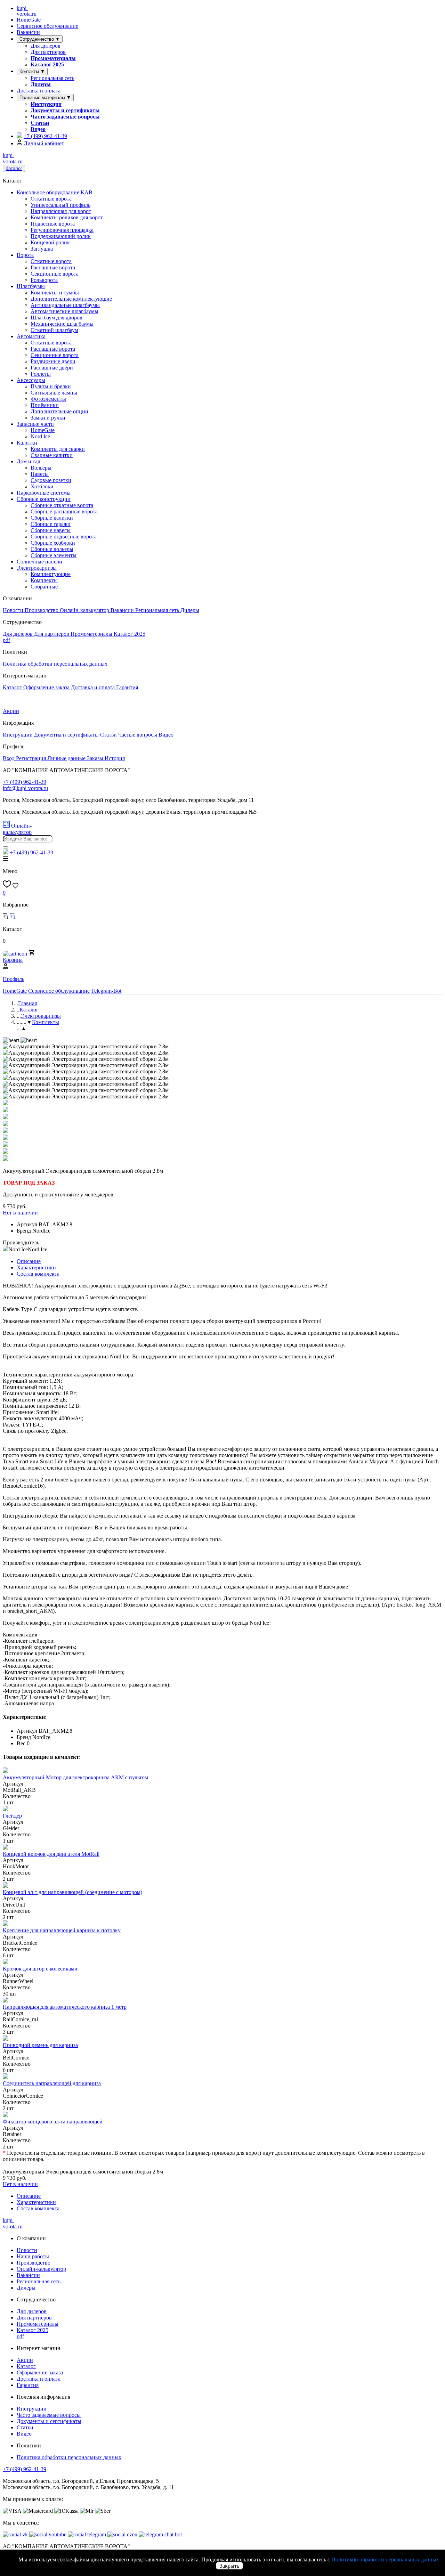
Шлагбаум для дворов (56, 318)
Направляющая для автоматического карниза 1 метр (65, 2007)
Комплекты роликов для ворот (67, 217)
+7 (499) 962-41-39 (25, 2469)
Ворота (25, 255)
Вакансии (28, 32)
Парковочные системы (44, 493)
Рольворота (44, 280)
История (115, 758)
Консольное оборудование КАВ (55, 192)
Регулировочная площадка (62, 230)
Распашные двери (52, 368)
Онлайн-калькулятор (85, 610)
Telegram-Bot (106, 991)
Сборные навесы (51, 530)
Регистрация (32, 758)
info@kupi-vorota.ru (25, 788)
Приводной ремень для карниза (40, 2045)
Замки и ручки (48, 418)
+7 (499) (45, 136)
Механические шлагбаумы (62, 324)
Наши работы (33, 2256)
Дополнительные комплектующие (71, 299)
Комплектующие (51, 574)
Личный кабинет (43, 143)
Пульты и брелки (51, 386)
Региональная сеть (52, 78)
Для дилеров (46, 46)
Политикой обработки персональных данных (385, 2559)
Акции (11, 711)
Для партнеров (48, 52)
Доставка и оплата (39, 91)
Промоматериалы (53, 58)
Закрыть (229, 2566)
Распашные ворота (53, 267)
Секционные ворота (55, 274)
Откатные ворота (51, 199)
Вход (9, 758)
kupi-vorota (27, 11)
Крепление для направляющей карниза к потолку (62, 1930)
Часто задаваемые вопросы (65, 117)
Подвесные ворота (53, 224)
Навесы (40, 474)
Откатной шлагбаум (54, 330)
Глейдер (12, 1816)
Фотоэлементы (48, 399)
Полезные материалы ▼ (45, 97)
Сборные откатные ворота (62, 505)
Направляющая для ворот (61, 211)
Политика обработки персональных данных (55, 664)
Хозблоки (42, 486)
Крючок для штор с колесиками (40, 1969)
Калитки (27, 443)
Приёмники (45, 405)
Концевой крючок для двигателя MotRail (51, 1854)
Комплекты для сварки (58, 449)
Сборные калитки (52, 518)
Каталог (14, 168)
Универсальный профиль (60, 205)
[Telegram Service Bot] (19, 136)
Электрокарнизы (37, 568)
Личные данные (67, 758)
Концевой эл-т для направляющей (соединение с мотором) (72, 1892)
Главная (27, 1003)
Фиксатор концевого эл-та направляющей (53, 2122)
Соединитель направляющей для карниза (52, 2083)
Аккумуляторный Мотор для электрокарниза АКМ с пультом (75, 1777)
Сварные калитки (52, 455)
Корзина (13, 960)
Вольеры (41, 468)
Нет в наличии (20, 1213)
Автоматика (31, 336)
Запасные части (35, 424)
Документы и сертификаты (65, 110)
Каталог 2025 (47, 64)
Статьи (40, 123)
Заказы (96, 758)
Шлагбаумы (31, 286)
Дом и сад (29, 461)
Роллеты (41, 374)
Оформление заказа (47, 687)
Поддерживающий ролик (61, 236)
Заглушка (42, 249)
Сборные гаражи (51, 524)
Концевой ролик (50, 242)
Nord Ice (40, 436)
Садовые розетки (51, 480)
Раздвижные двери (53, 361)
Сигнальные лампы (54, 393)
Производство (42, 610)
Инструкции (46, 104)
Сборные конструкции (44, 499)
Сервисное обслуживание (47, 26)
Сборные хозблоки (53, 543)
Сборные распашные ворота (64, 511)
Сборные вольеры (52, 549)
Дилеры (41, 84)
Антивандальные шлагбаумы (65, 305)
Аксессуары (31, 380)
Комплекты (44, 580)
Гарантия (127, 687)
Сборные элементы (54, 555)
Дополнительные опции (59, 411)
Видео (38, 129)
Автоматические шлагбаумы (64, 311)
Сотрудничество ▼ (40, 39)
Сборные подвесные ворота (64, 537)
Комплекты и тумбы (55, 292)
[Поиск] (6, 847)
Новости (14, 610)
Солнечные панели (39, 562)
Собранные (44, 587)
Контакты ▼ (32, 71)
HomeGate (29, 20)
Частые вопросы (138, 735)
